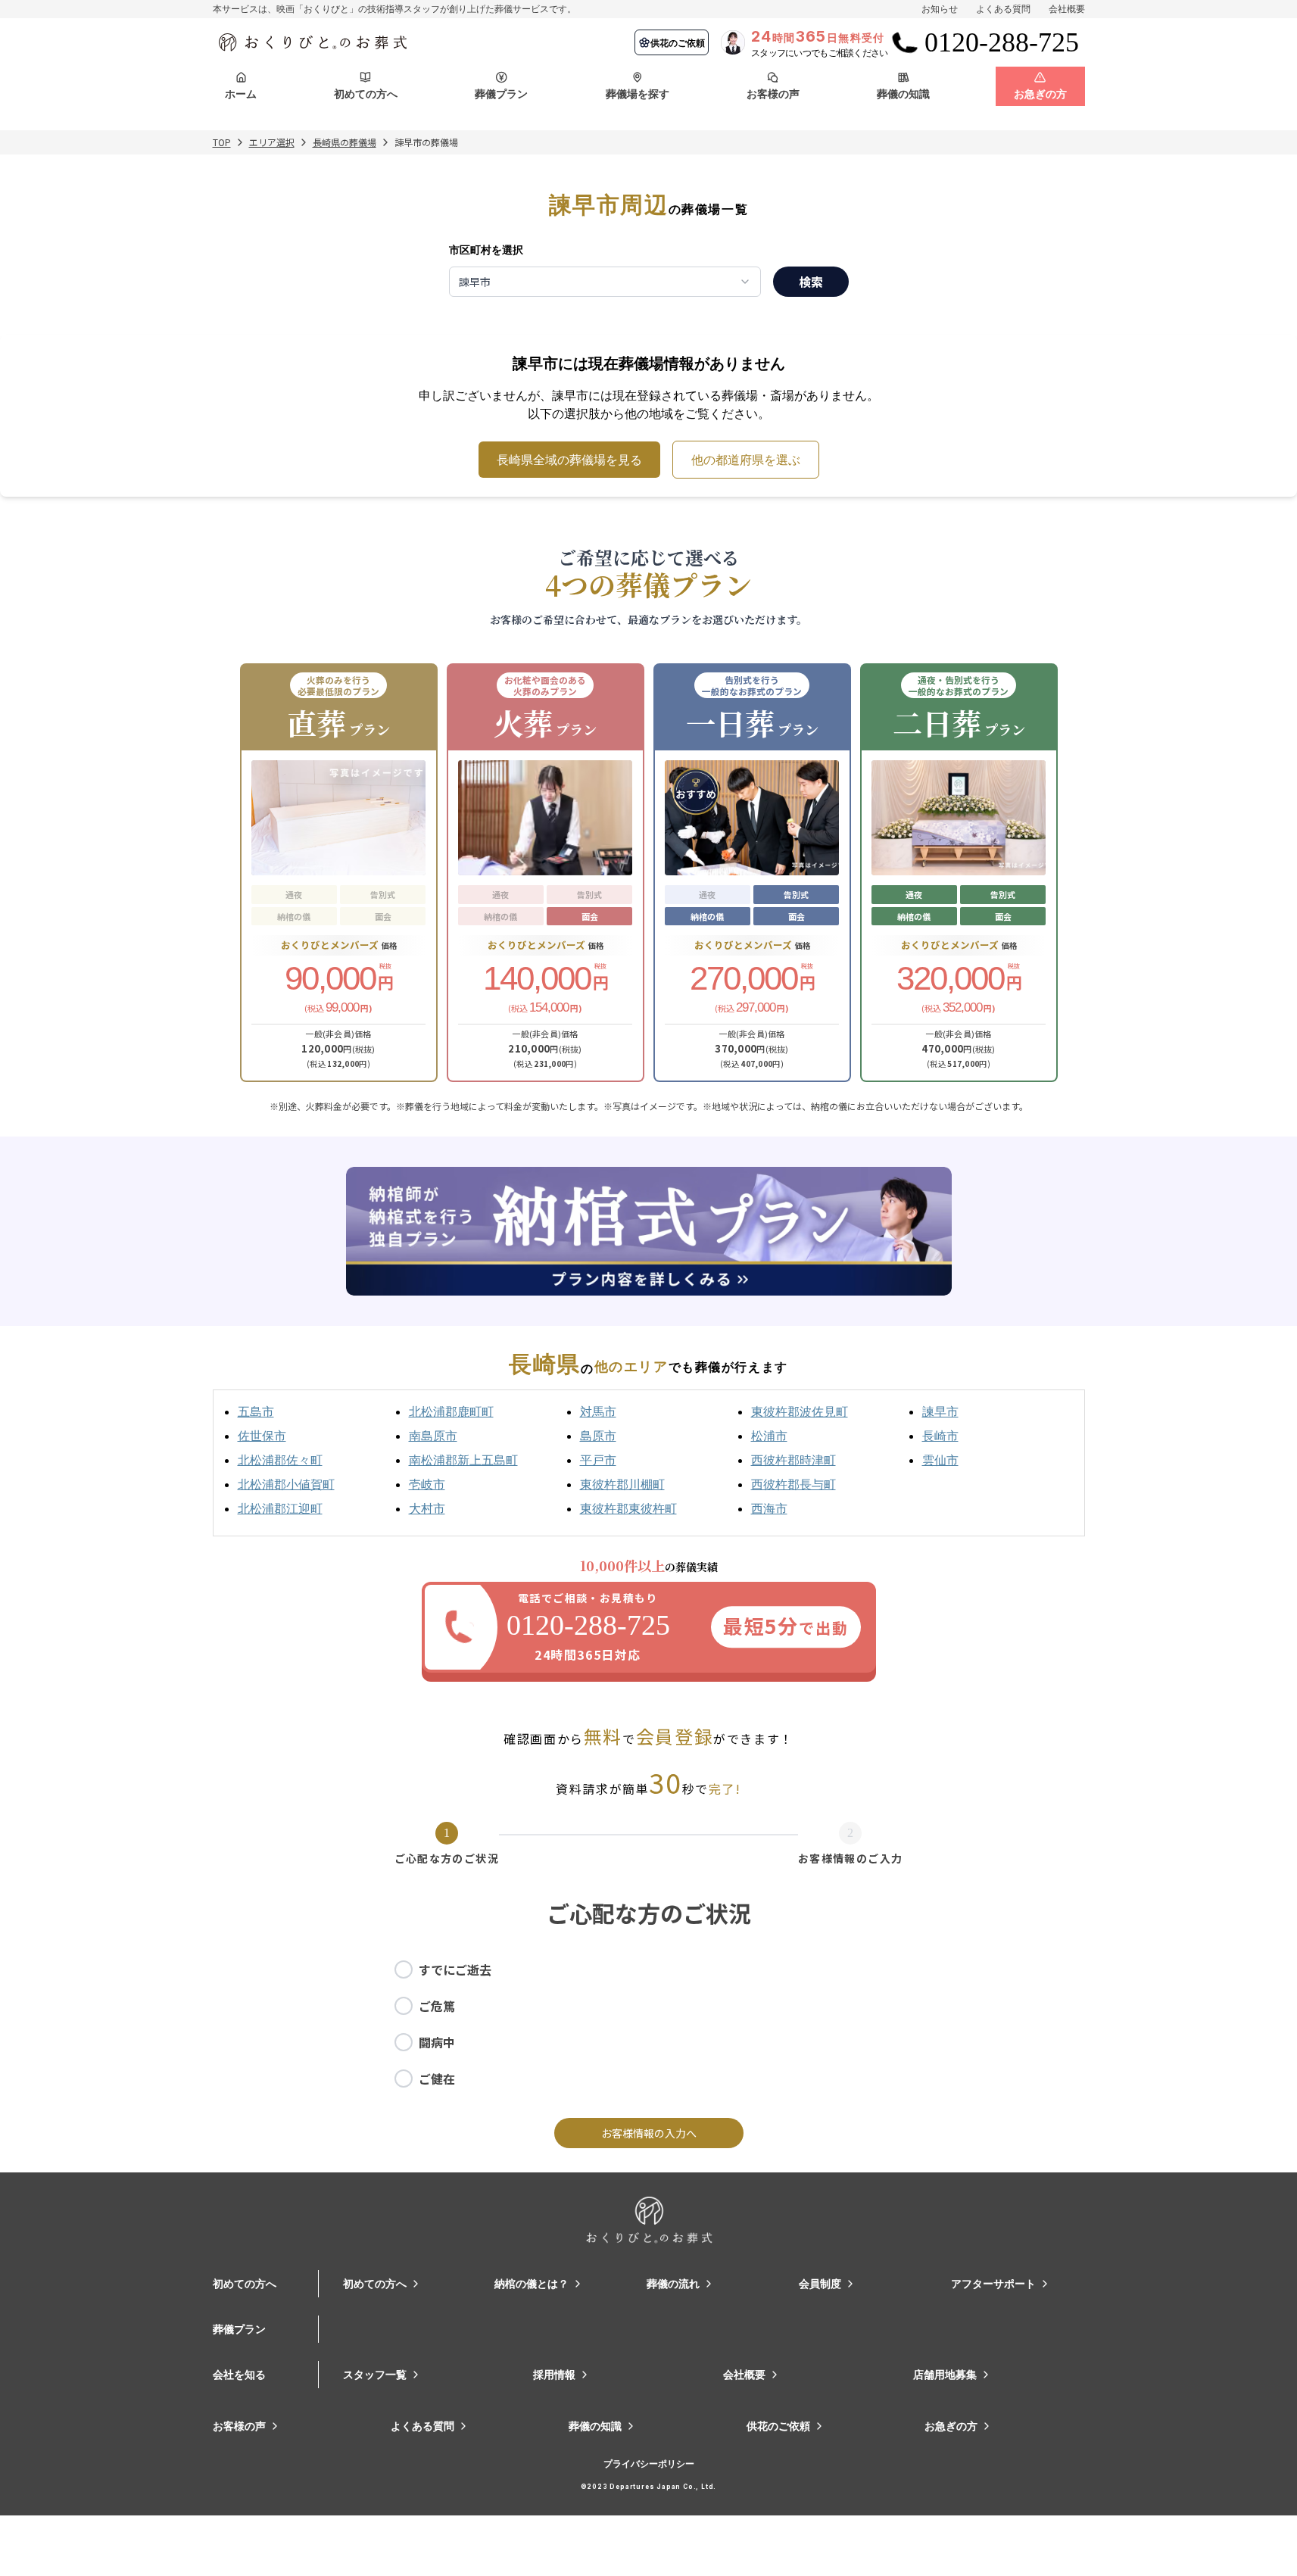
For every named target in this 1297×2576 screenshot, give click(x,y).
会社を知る (239, 2374)
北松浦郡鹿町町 (451, 1411)
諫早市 (940, 1411)
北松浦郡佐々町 (280, 1460)
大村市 (427, 1508)
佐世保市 (262, 1436)
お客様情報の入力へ (649, 2133)
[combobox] (605, 282)
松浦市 (769, 1436)
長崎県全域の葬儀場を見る (569, 460)
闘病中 (437, 2042)
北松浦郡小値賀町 (286, 1484)
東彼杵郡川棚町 (622, 1484)
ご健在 (437, 2079)
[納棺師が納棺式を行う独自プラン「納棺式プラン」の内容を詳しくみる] (649, 1231)
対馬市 (598, 1411)
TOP (222, 142)
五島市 (256, 1411)
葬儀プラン (239, 2329)
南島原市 (433, 1436)
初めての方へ (245, 2283)
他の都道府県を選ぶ (746, 460)
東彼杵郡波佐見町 (800, 1411)
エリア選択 (272, 142)
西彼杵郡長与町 (793, 1484)
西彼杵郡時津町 (793, 1460)
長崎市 (940, 1436)
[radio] (404, 1969)
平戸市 (598, 1460)
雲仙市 (940, 1460)
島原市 (598, 1436)
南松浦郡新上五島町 (463, 1460)
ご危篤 (437, 2006)
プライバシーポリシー (649, 2464)
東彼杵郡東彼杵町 (628, 1508)
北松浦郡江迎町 (280, 1508)
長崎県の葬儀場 (345, 142)
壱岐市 (427, 1484)
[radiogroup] (649, 2024)
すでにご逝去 (455, 1969)
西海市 (769, 1508)
